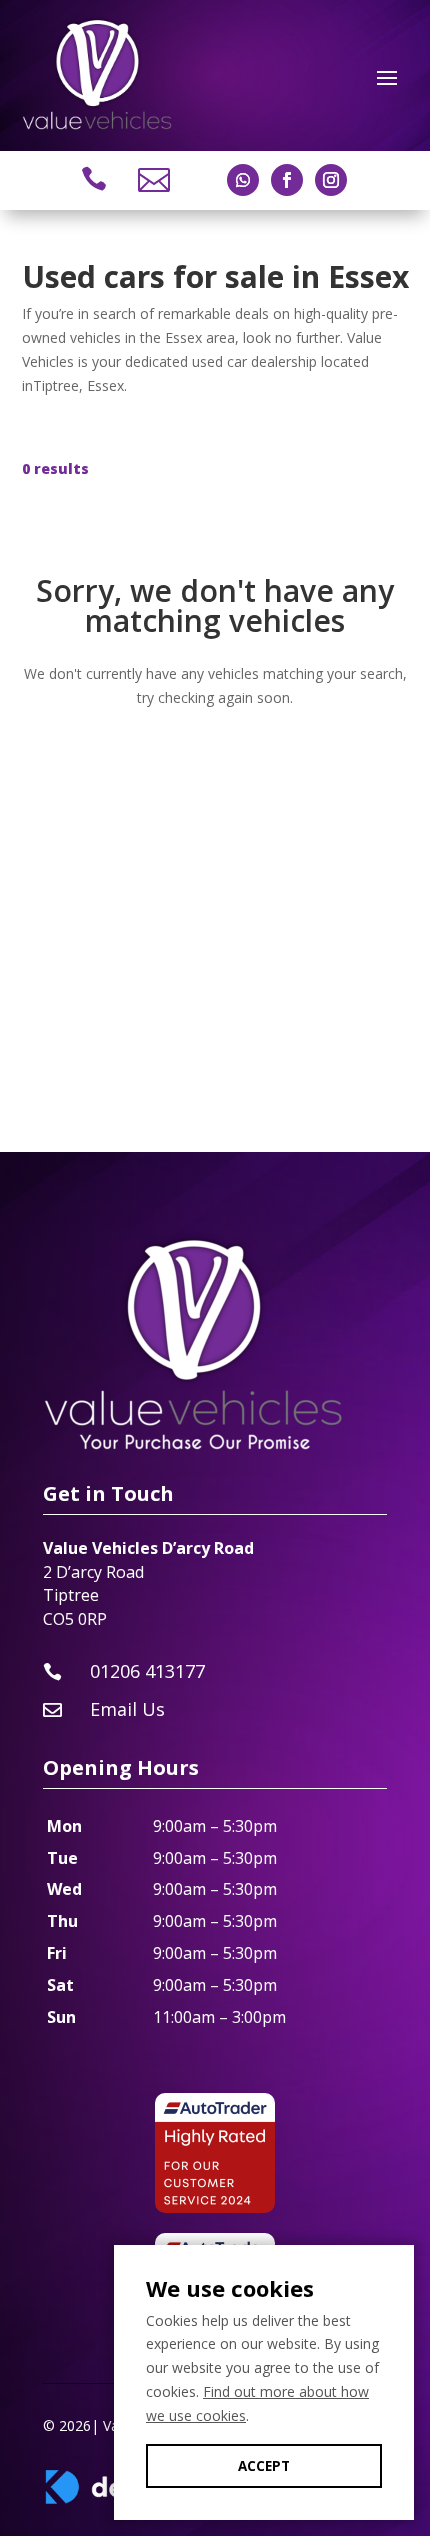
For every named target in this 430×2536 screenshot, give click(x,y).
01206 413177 (147, 1671)
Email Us (127, 1709)
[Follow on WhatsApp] (243, 180)
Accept (264, 2466)
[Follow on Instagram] (331, 180)
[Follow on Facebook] (287, 180)
